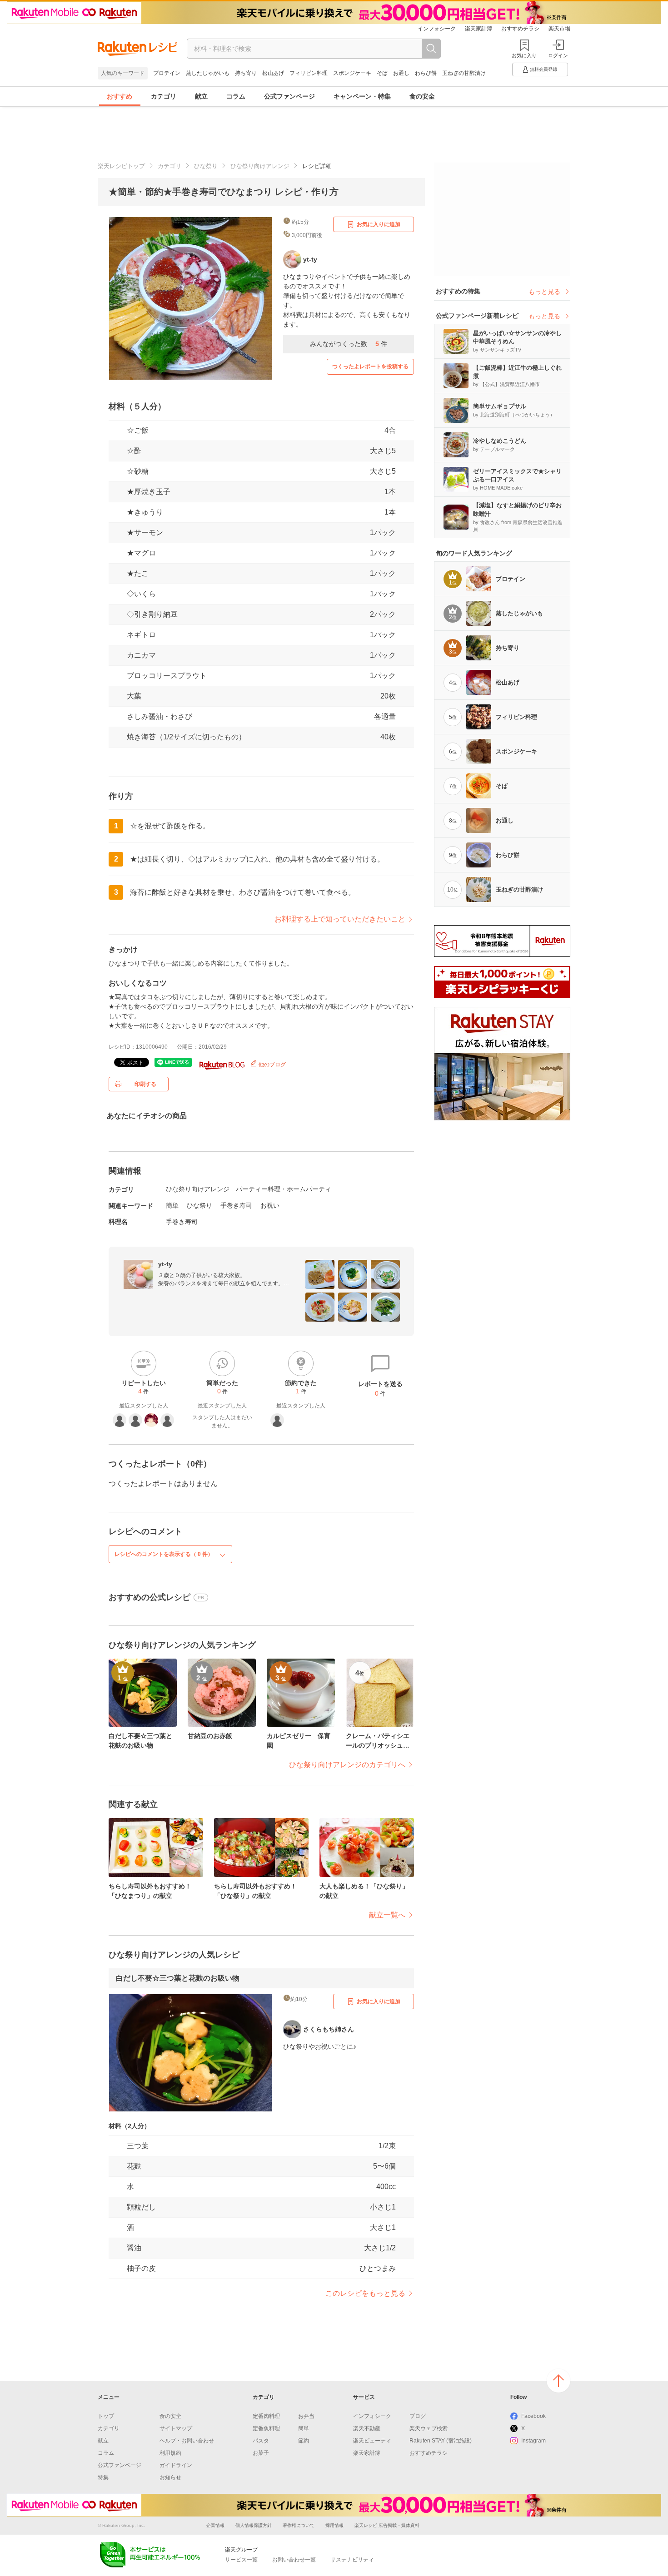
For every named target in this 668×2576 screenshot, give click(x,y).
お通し (401, 73)
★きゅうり (145, 512)
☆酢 (134, 451)
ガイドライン (176, 2465)
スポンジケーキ (352, 73)
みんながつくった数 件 (349, 344)
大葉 (134, 696)
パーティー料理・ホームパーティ (284, 1189)
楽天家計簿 (479, 29)
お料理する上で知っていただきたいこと (340, 919)
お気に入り (524, 55)
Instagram (533, 2441)
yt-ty (165, 1264)
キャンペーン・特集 (362, 96)
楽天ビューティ (372, 2441)
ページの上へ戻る (558, 2381)
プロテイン (167, 73)
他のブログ (272, 1065)
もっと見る (544, 292)
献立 (201, 96)
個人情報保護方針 (254, 2525)
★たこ (138, 573)
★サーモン (145, 533)
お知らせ (170, 2477)
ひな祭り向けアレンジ (260, 166)
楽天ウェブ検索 (429, 2428)
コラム (236, 96)
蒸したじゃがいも (208, 73)
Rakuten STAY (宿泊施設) (441, 2441)
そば (382, 73)
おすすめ (120, 96)
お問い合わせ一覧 (294, 2560)
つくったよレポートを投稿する (370, 367)
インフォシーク (437, 29)
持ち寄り (246, 73)
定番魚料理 (266, 2428)
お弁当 (306, 2416)
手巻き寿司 (236, 1205)
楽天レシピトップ (121, 166)
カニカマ (141, 655)
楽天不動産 (367, 2428)
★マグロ (141, 553)
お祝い (270, 1205)
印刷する (145, 1084)
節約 (304, 2441)
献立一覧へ (387, 1915)
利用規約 (170, 2453)
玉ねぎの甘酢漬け (464, 73)
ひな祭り (206, 166)
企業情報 (215, 2525)
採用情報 (334, 2525)
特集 (103, 2477)
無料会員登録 (543, 69)
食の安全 (422, 96)
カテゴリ (164, 96)
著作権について (299, 2525)
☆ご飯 (138, 430)
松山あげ (273, 73)
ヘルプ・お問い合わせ (187, 2441)
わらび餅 (426, 73)
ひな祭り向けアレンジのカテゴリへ (347, 1765)
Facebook (533, 2416)
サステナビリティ (352, 2560)
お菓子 (261, 2453)
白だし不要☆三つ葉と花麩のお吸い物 (178, 1978)
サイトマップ (176, 2428)
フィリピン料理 (309, 73)
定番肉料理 (266, 2416)
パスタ (261, 2441)
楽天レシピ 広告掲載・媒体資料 (387, 2525)
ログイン (558, 55)
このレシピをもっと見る (365, 2293)
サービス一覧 (241, 2560)
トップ (106, 2416)
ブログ (418, 2416)
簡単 (172, 1205)
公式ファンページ (289, 96)
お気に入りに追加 (379, 224)
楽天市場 (559, 29)
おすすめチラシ (520, 29)
